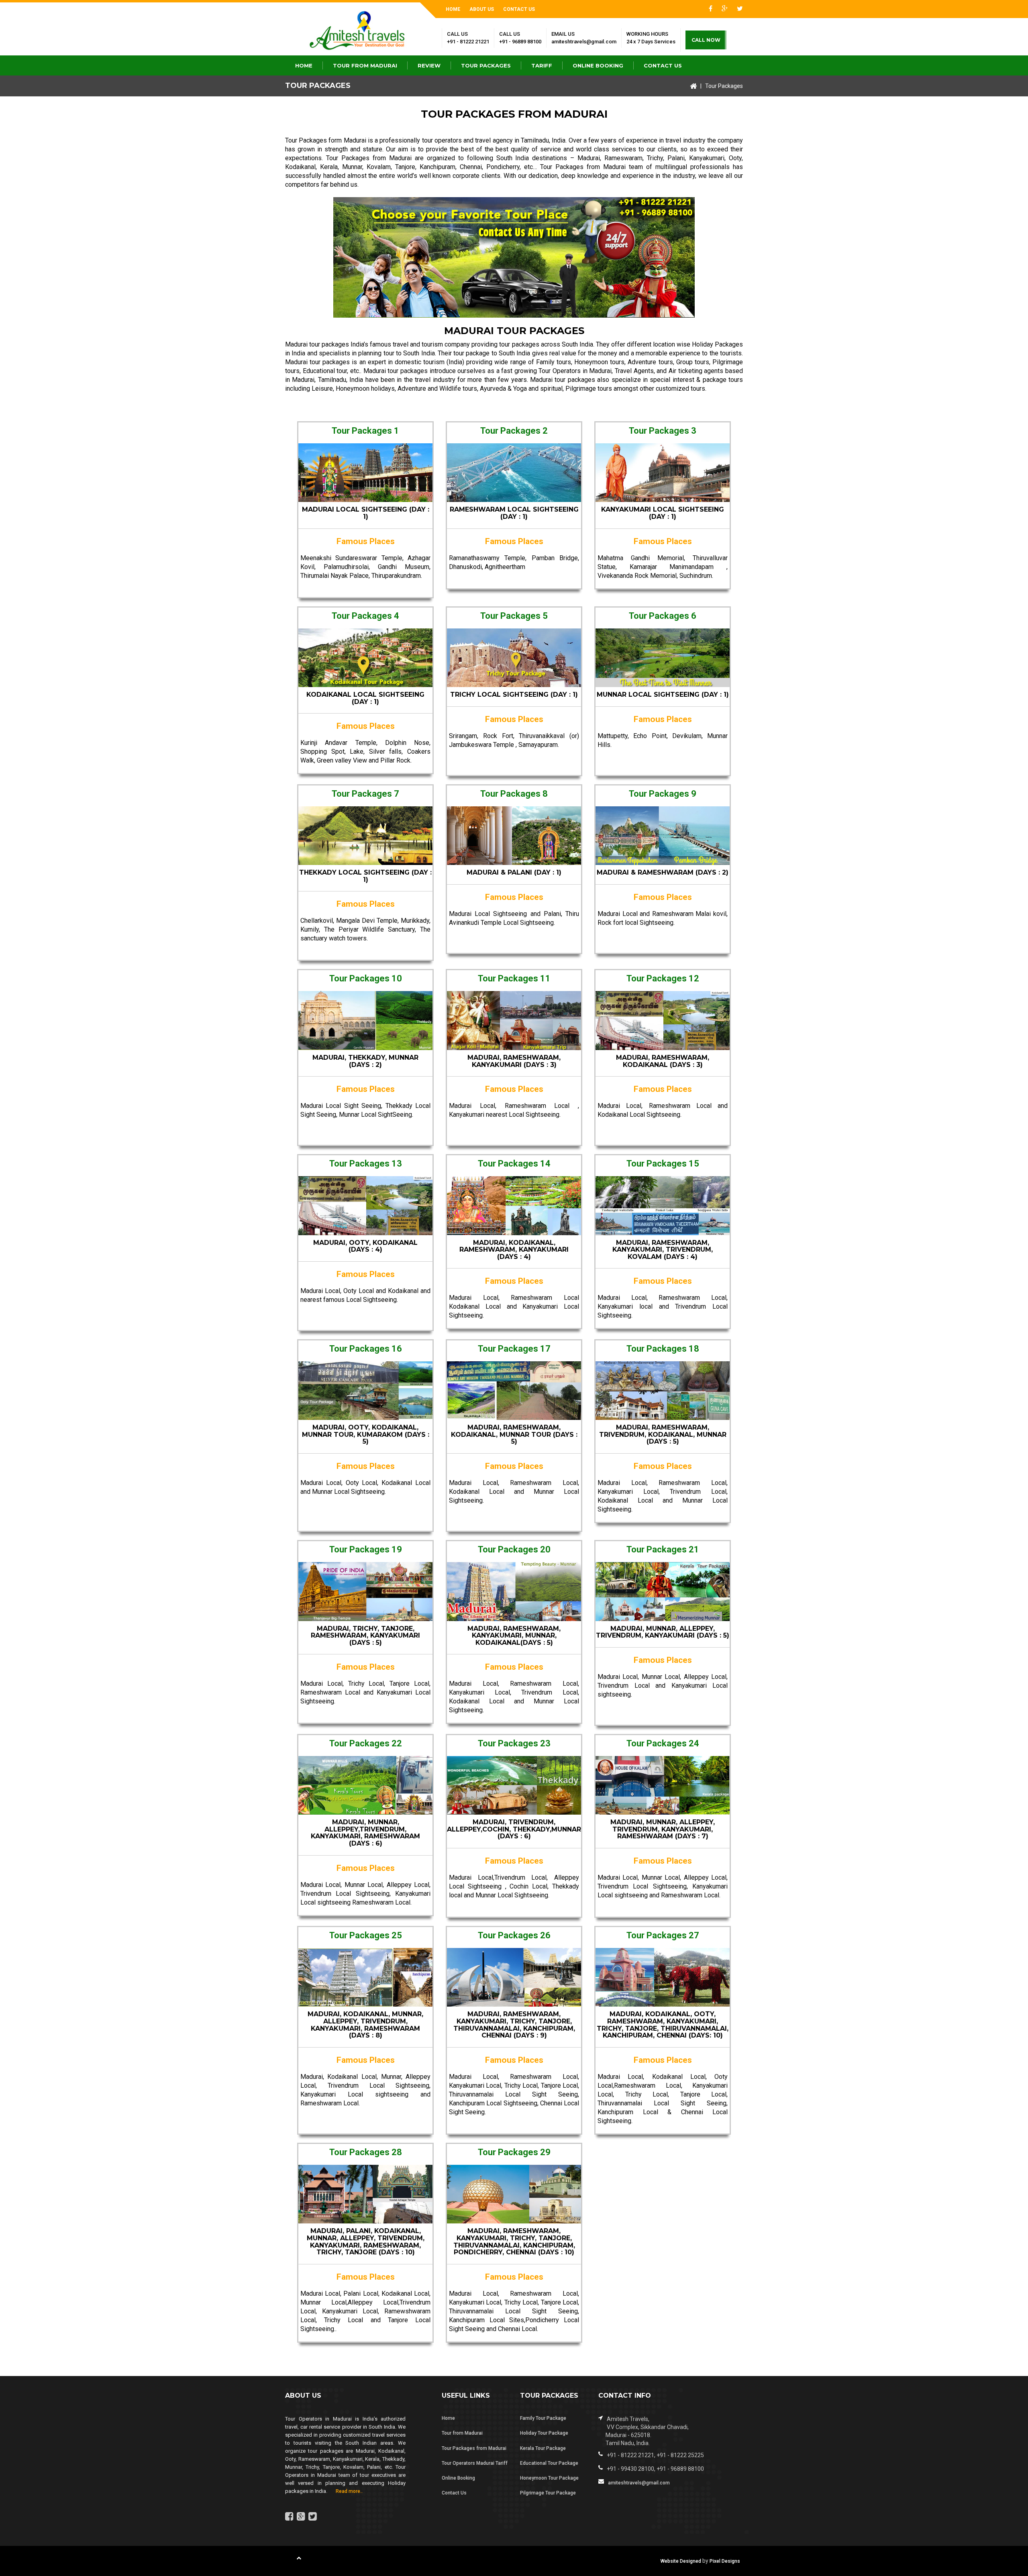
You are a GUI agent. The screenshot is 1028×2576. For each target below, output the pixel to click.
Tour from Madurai (365, 65)
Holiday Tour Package (544, 2433)
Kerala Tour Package (543, 2448)
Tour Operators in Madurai (575, 371)
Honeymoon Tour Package (549, 2478)
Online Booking (598, 65)
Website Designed (681, 2561)
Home (453, 9)
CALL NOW (706, 40)
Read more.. (346, 2491)
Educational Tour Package (549, 2463)
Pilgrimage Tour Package (548, 2493)
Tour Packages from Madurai (370, 158)
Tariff (542, 65)
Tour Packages (486, 65)
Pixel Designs (725, 2561)
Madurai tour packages (317, 344)
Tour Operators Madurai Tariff (475, 2463)
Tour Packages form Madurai (326, 140)
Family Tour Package (543, 2418)
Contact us (663, 65)
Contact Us (519, 9)
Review (429, 65)
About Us (482, 9)
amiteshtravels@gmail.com (584, 42)
